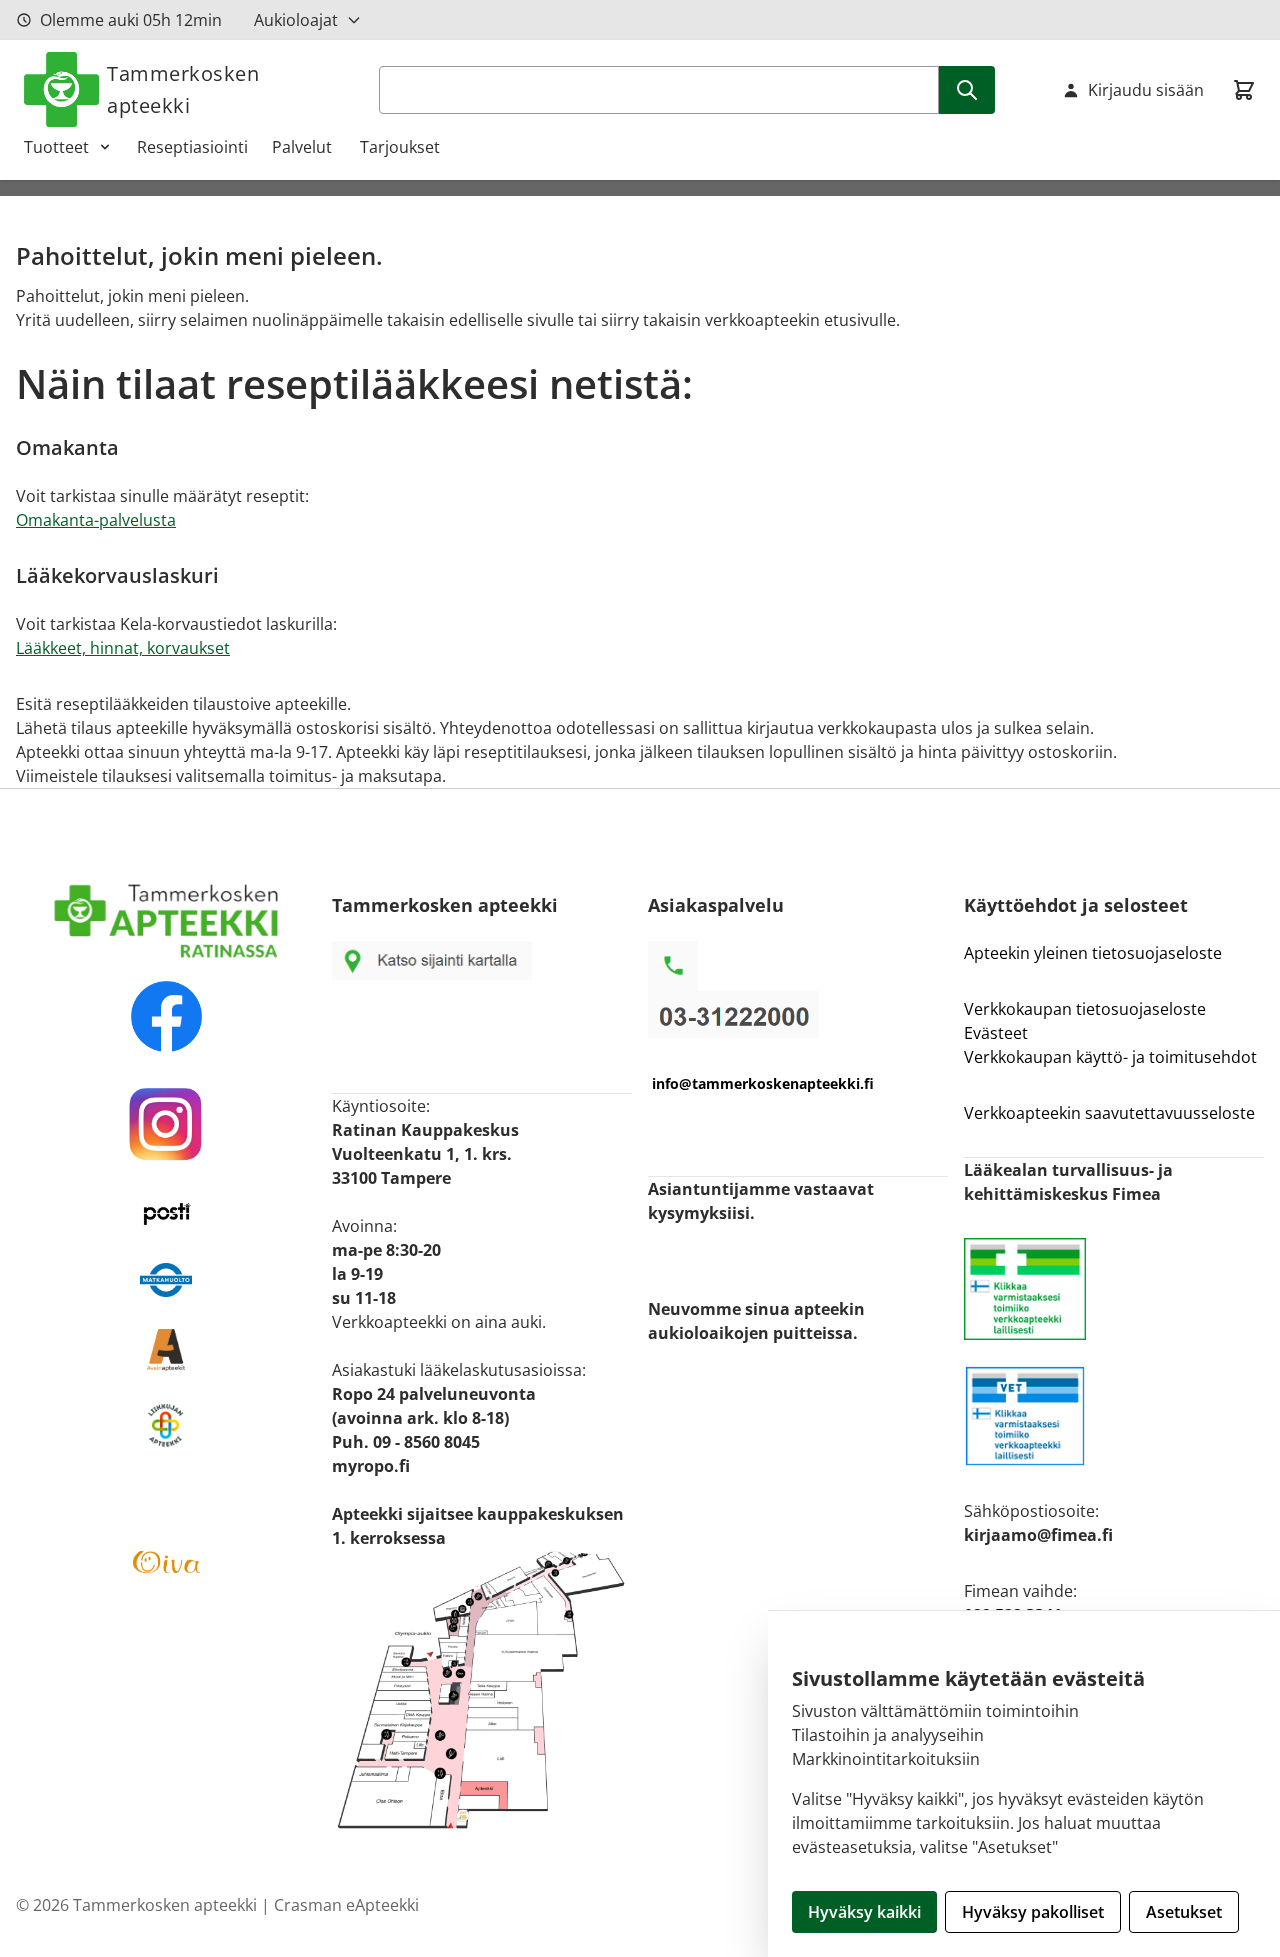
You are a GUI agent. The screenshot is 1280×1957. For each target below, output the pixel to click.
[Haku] (967, 90)
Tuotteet (56, 147)
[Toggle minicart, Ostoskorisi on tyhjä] (1244, 90)
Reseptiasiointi (192, 147)
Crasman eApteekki (346, 1905)
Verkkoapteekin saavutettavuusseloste (1109, 1113)
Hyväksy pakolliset (1033, 1912)
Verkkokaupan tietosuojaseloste (1085, 1009)
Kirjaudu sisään (1146, 90)
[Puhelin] (798, 1014)
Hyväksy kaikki (864, 1912)
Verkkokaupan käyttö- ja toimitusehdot (1112, 1057)
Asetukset (1184, 1912)
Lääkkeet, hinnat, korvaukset (123, 648)
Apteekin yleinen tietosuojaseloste (1093, 953)
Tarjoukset (400, 147)
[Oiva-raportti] (166, 1562)
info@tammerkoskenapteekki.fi (763, 1083)
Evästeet (996, 1033)
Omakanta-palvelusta (96, 520)
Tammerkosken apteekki (183, 89)
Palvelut (304, 147)
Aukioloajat (296, 20)
